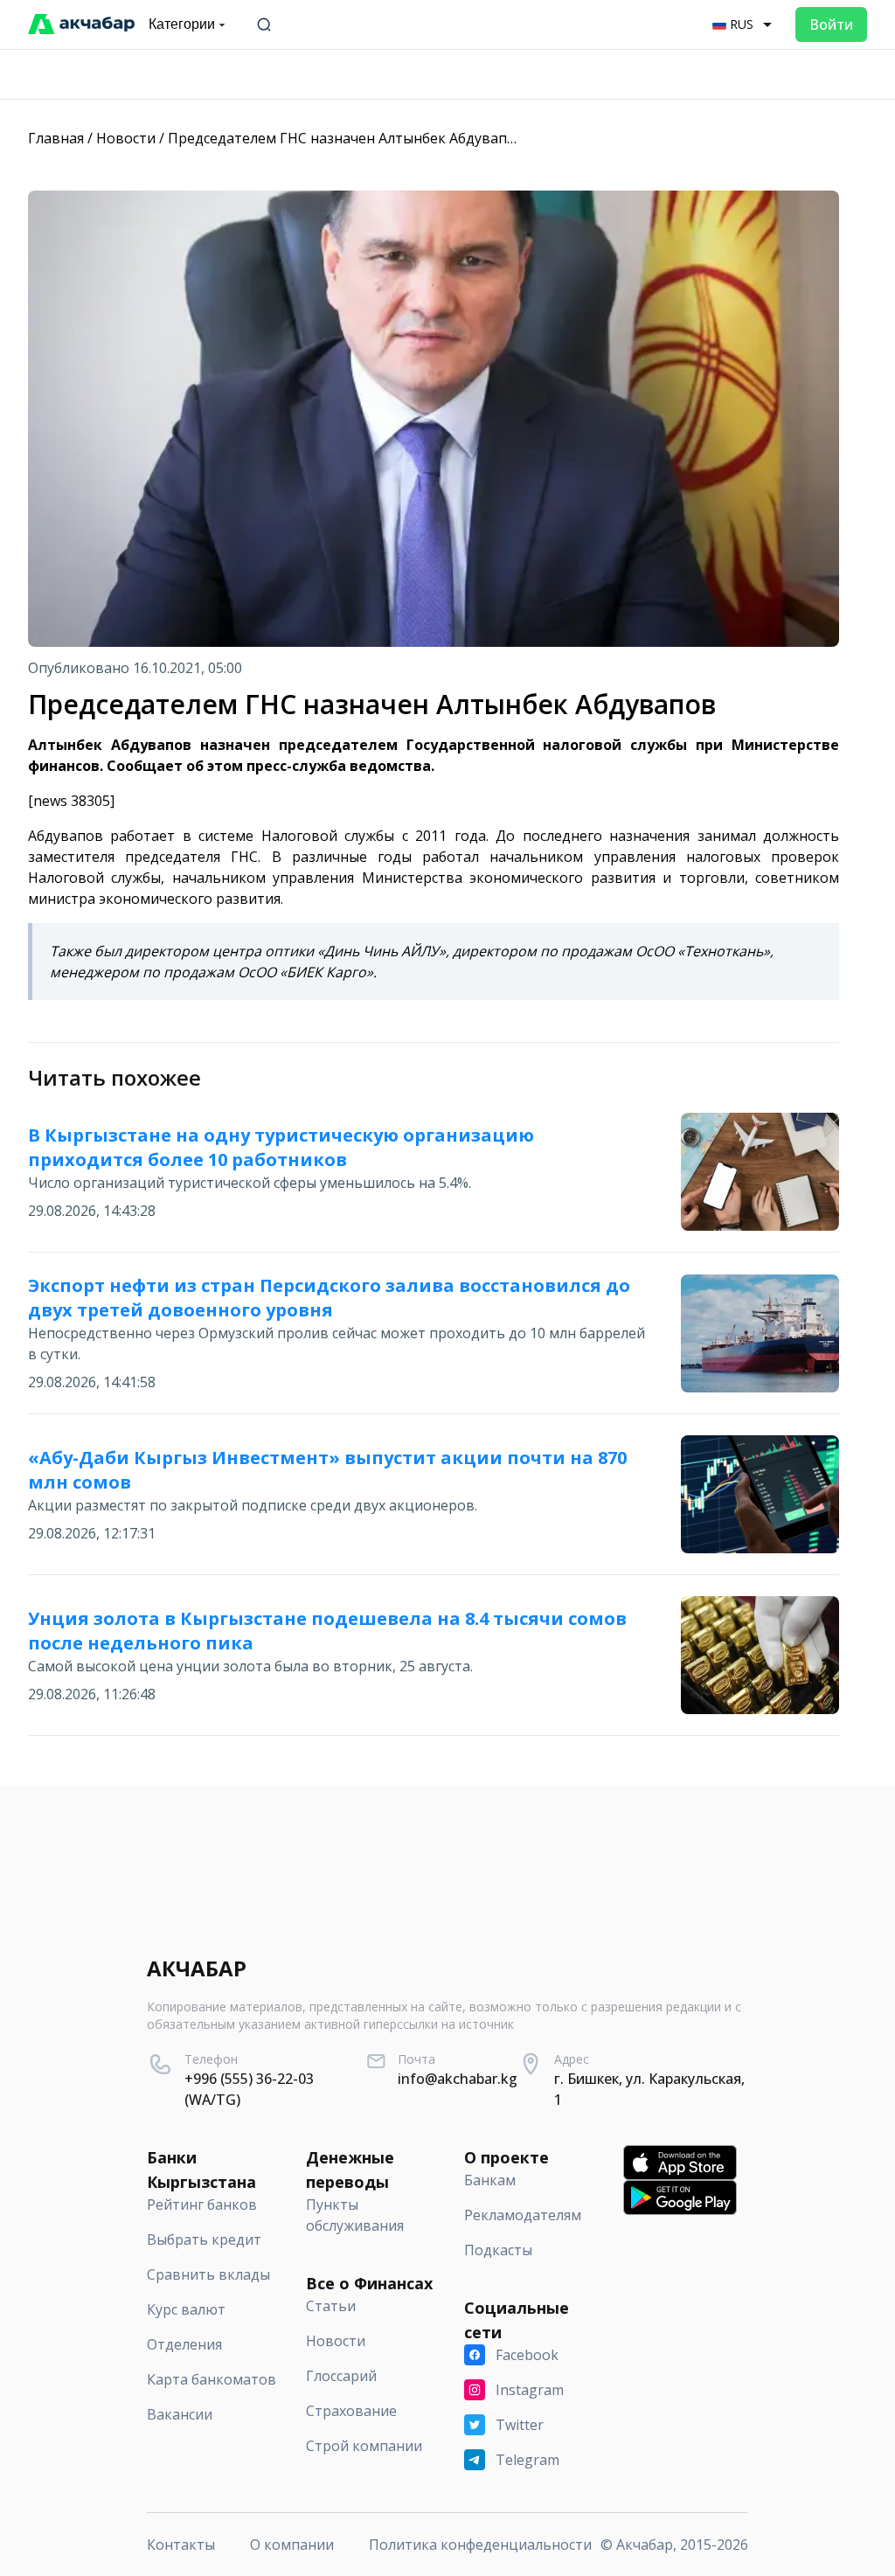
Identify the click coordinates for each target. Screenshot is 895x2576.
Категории (182, 24)
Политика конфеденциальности (480, 2545)
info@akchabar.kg (458, 2079)
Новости (126, 138)
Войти (831, 24)
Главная (56, 138)
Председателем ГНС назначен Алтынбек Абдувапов (346, 138)
